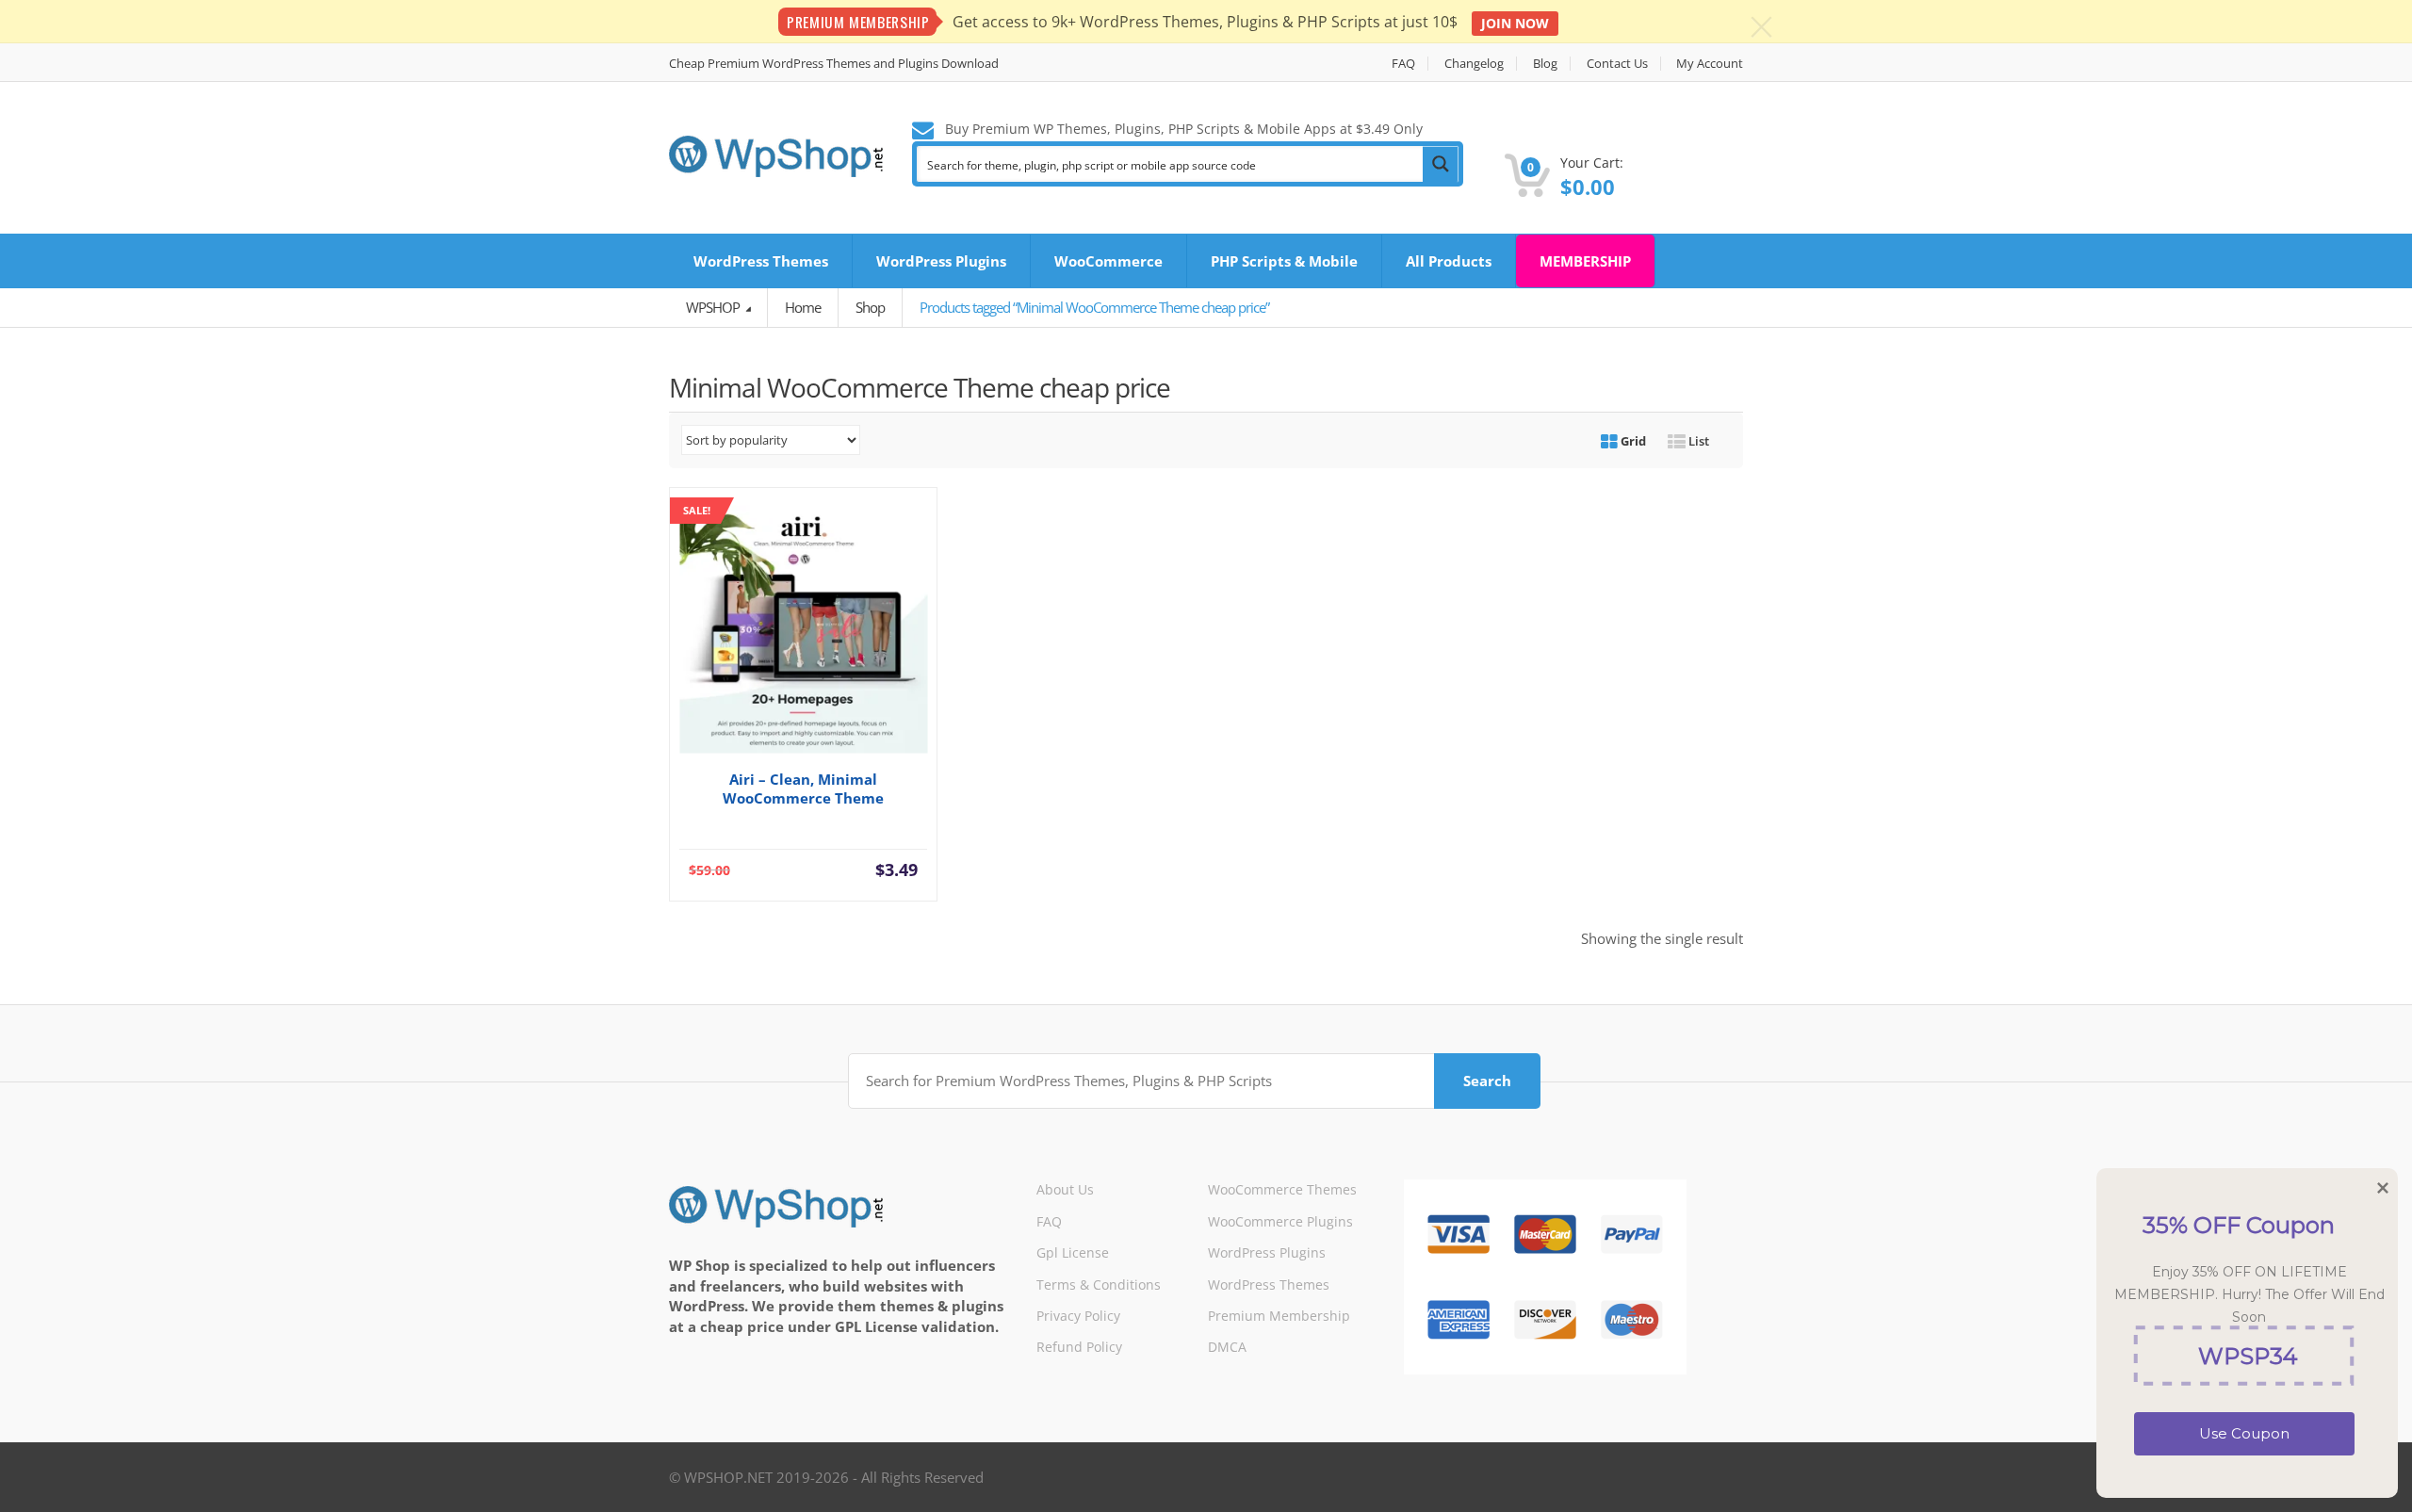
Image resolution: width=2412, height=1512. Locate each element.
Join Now (1515, 23)
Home (803, 307)
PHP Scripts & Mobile (1284, 261)
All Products (1449, 261)
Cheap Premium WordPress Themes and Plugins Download (834, 64)
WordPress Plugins (941, 261)
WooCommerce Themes (1282, 1189)
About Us (1065, 1189)
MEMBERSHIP (1585, 261)
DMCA (1227, 1347)
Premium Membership (1279, 1316)
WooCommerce (1108, 261)
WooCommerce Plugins (1280, 1221)
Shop (870, 307)
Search (1487, 1081)
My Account (1710, 64)
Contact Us (1617, 64)
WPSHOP (714, 307)
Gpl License (1073, 1252)
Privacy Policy (1078, 1316)
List (1697, 441)
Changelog (1474, 64)
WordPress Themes (761, 261)
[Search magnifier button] (1441, 164)
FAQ (1403, 64)
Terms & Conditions (1099, 1284)
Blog (1545, 64)
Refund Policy (1079, 1347)
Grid (1632, 441)
